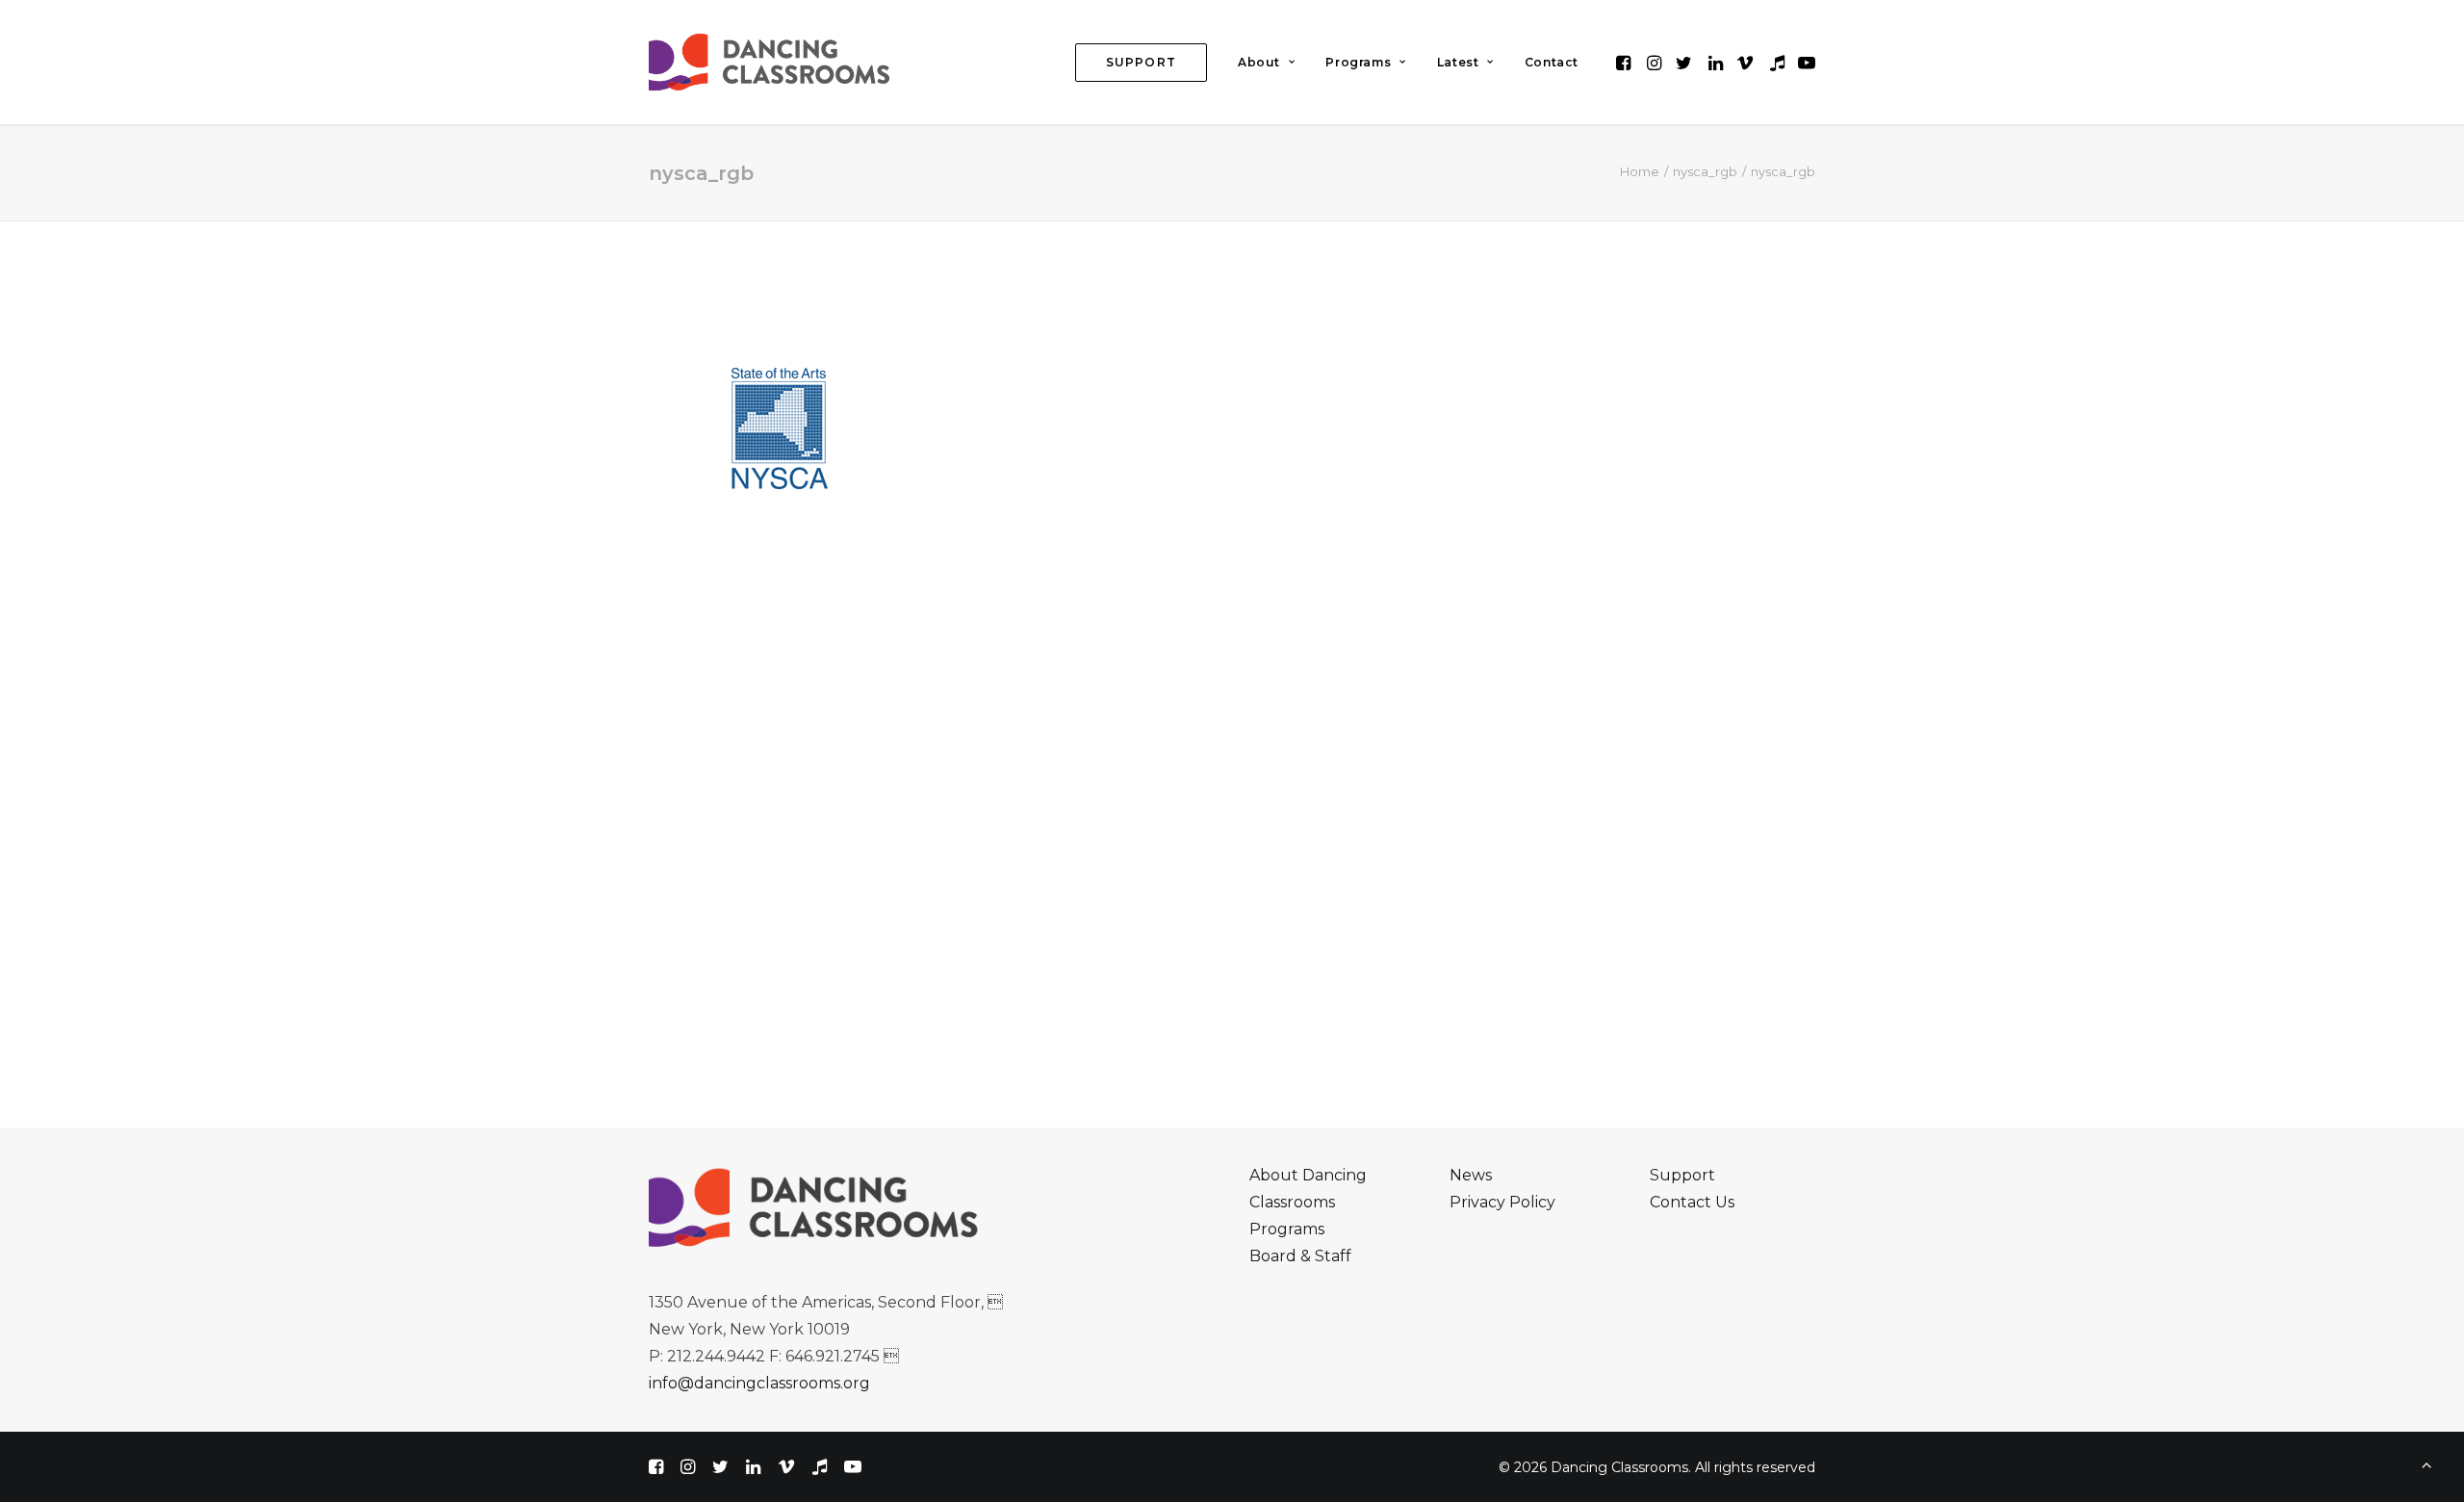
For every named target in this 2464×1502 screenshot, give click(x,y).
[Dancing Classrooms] (774, 62)
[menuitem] (1141, 62)
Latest (1458, 62)
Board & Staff (1300, 1256)
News (1471, 1175)
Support (1682, 1175)
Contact (1552, 62)
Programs (1358, 62)
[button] (1625, 62)
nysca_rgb (1705, 171)
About (1259, 62)
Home (1640, 171)
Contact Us (1692, 1202)
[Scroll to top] (2426, 1463)
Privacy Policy (1502, 1202)
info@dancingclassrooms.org (759, 1383)
